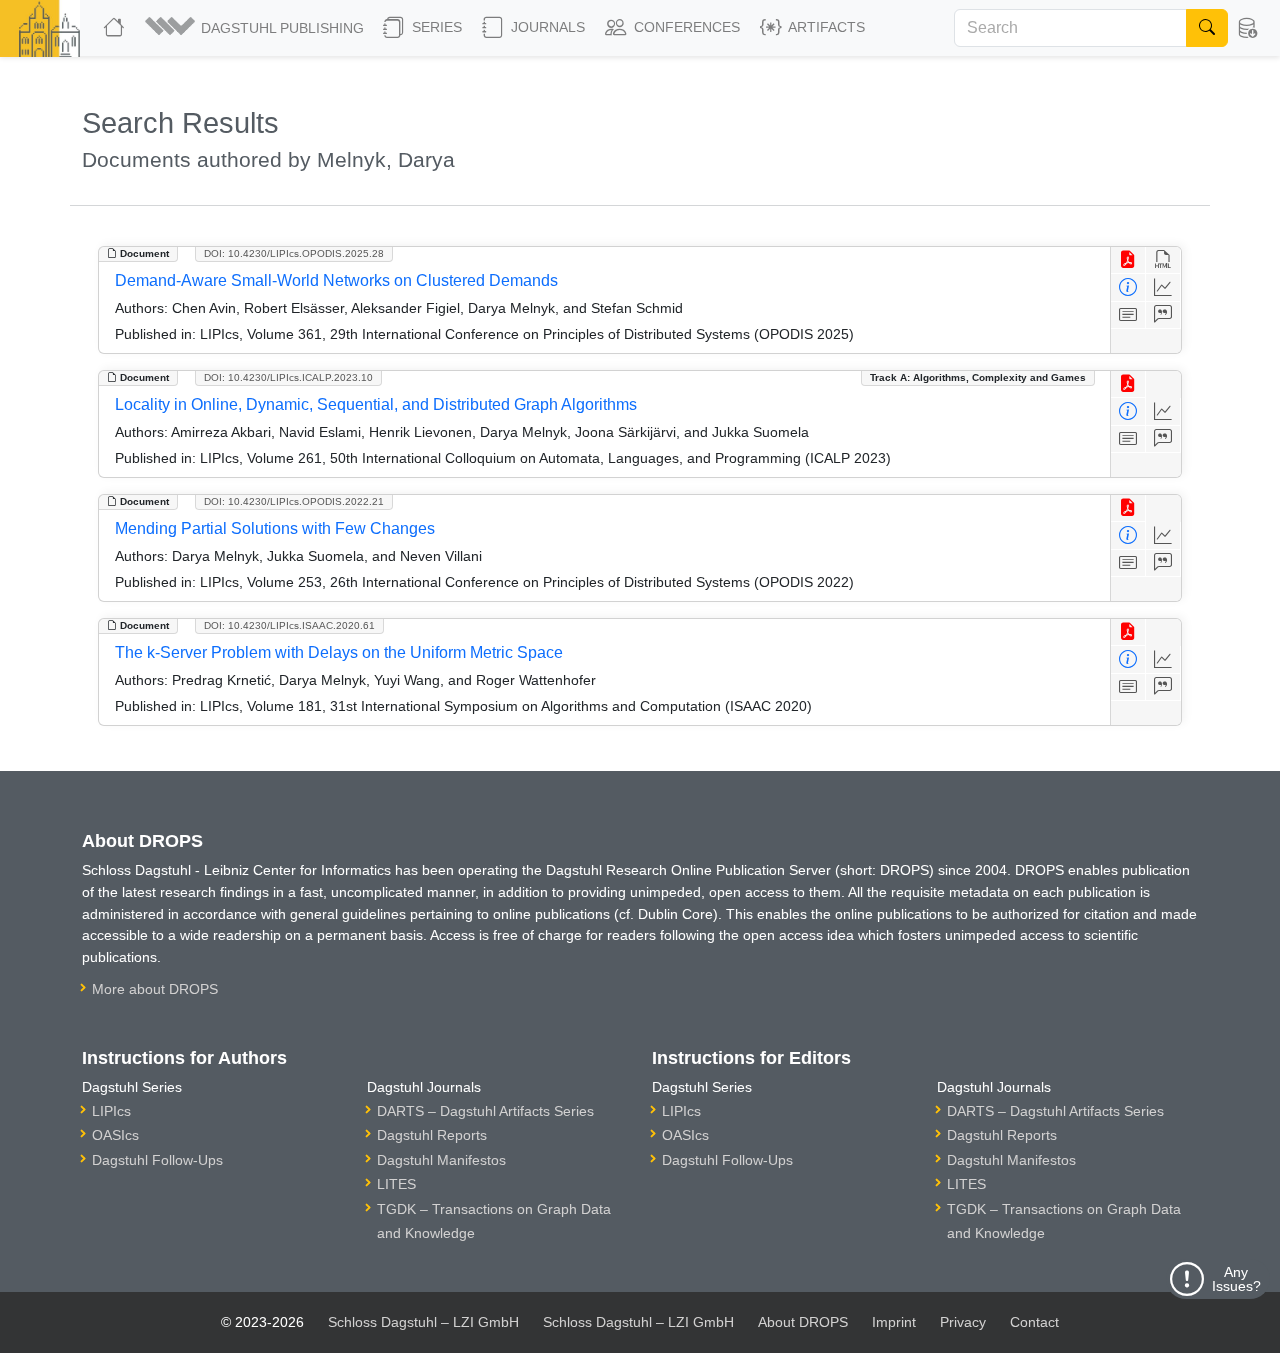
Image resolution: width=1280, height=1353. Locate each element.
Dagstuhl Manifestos (441, 1160)
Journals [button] (546, 27)
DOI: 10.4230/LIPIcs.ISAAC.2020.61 (289, 625)
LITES (396, 1184)
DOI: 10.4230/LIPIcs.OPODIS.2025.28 (294, 253)
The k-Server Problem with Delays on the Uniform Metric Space (339, 652)
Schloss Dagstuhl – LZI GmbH (423, 1322)
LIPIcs (111, 1111)
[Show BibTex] (1163, 315)
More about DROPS (155, 989)
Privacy (963, 1322)
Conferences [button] (685, 27)
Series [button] (435, 27)
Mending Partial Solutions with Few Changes (275, 528)
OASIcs (115, 1135)
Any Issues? (1236, 1279)
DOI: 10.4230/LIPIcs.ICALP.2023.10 (288, 377)
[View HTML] (1163, 260)
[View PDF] (1128, 260)
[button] (256, 28)
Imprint (894, 1322)
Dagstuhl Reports (432, 1135)
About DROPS (803, 1322)
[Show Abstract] (1128, 315)
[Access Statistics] (1163, 287)
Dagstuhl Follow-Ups (157, 1160)
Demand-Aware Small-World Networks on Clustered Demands (336, 280)
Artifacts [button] (825, 27)
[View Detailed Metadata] (1128, 287)
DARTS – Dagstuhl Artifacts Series (485, 1111)
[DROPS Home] (116, 28)
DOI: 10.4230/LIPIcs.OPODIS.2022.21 (294, 501)
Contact (1034, 1322)
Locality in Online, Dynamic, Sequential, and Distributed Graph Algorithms (376, 404)
